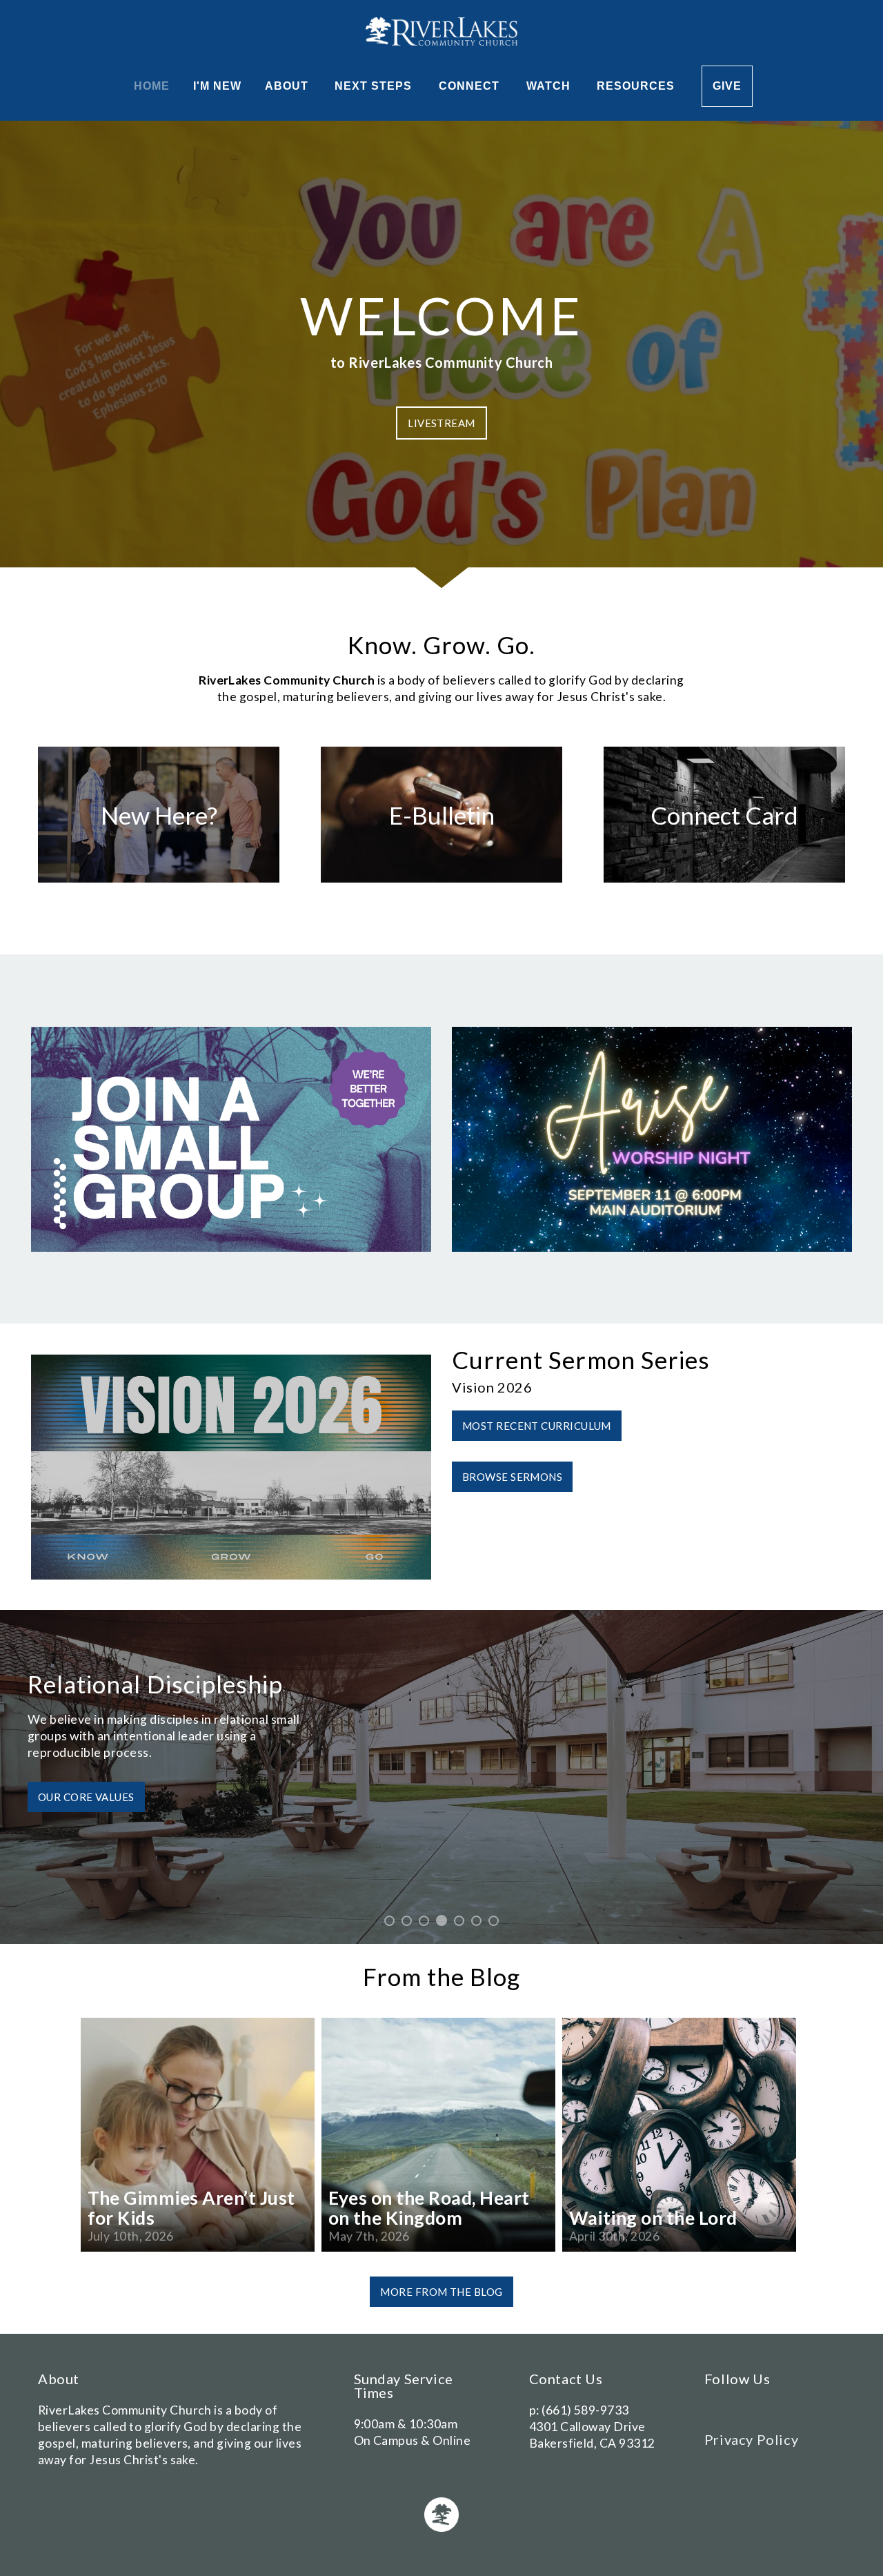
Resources (637, 86)
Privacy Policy (751, 2439)
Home (152, 86)
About (288, 86)
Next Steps (375, 86)
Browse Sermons (512, 1477)
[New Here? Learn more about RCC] (159, 882)
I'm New (217, 86)
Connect (471, 86)
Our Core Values (86, 1797)
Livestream (441, 423)
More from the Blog (441, 2292)
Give (727, 86)
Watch (550, 86)
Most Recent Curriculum (537, 1426)
